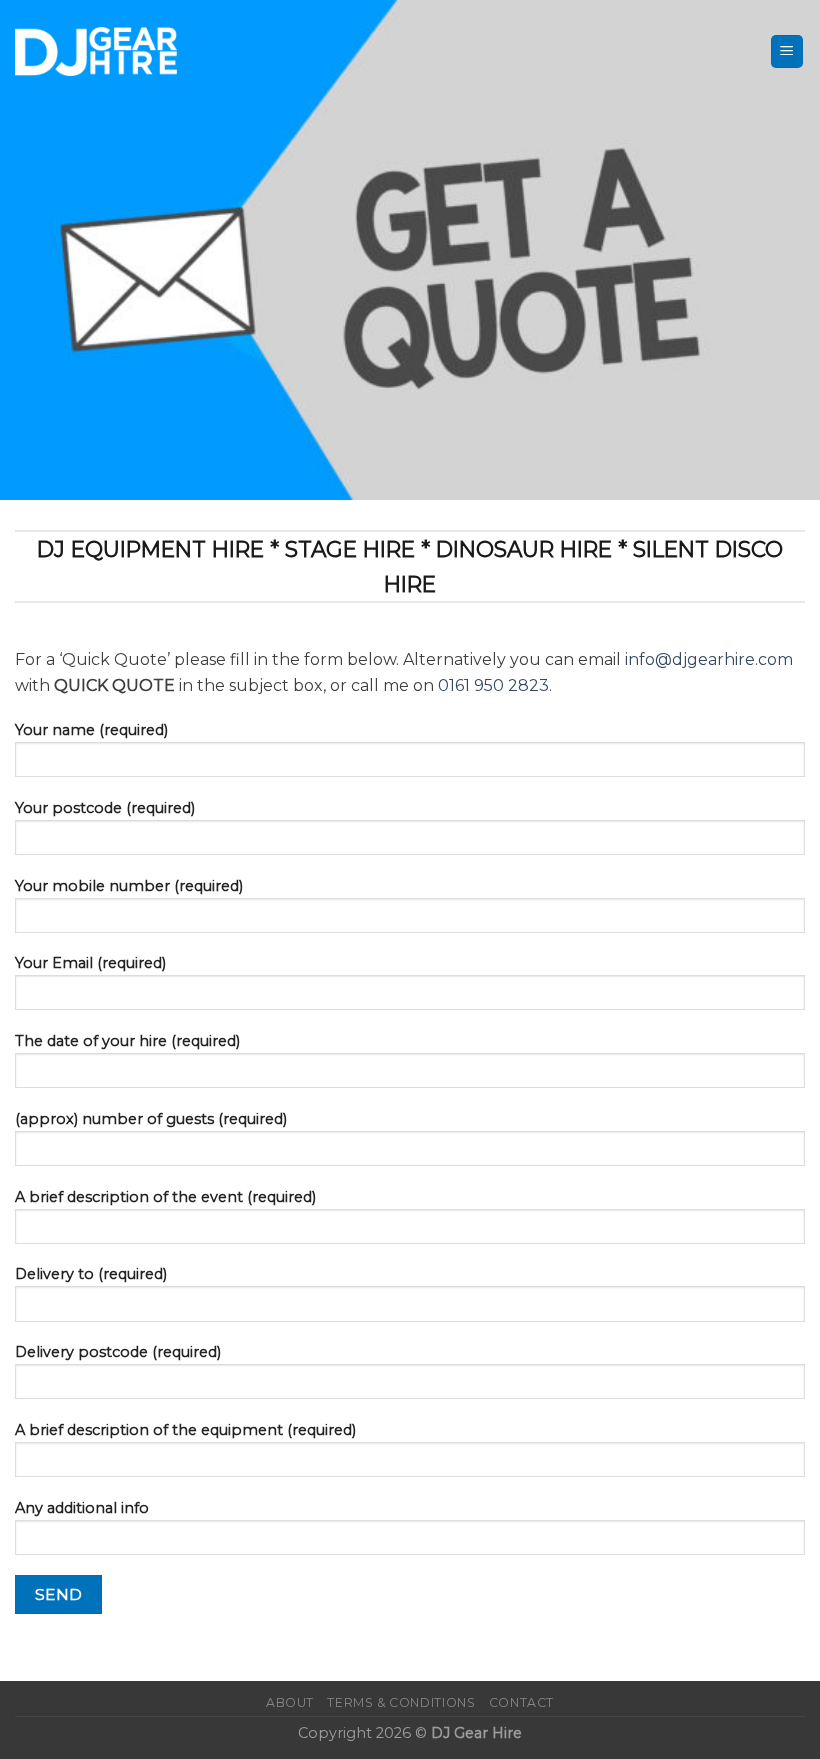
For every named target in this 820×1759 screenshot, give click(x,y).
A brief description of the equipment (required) (185, 1430)
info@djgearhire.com (709, 659)
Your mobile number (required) (129, 886)
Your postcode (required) (105, 808)
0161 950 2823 (493, 685)
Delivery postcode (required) (118, 1352)
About (290, 1702)
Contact (521, 1702)
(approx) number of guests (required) (151, 1119)
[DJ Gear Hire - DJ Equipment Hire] (96, 51)
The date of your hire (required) (127, 1041)
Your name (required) (91, 730)
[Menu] (787, 51)
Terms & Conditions (401, 1702)
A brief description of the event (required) (165, 1197)
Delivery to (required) (91, 1274)
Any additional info (82, 1508)
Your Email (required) (90, 963)
